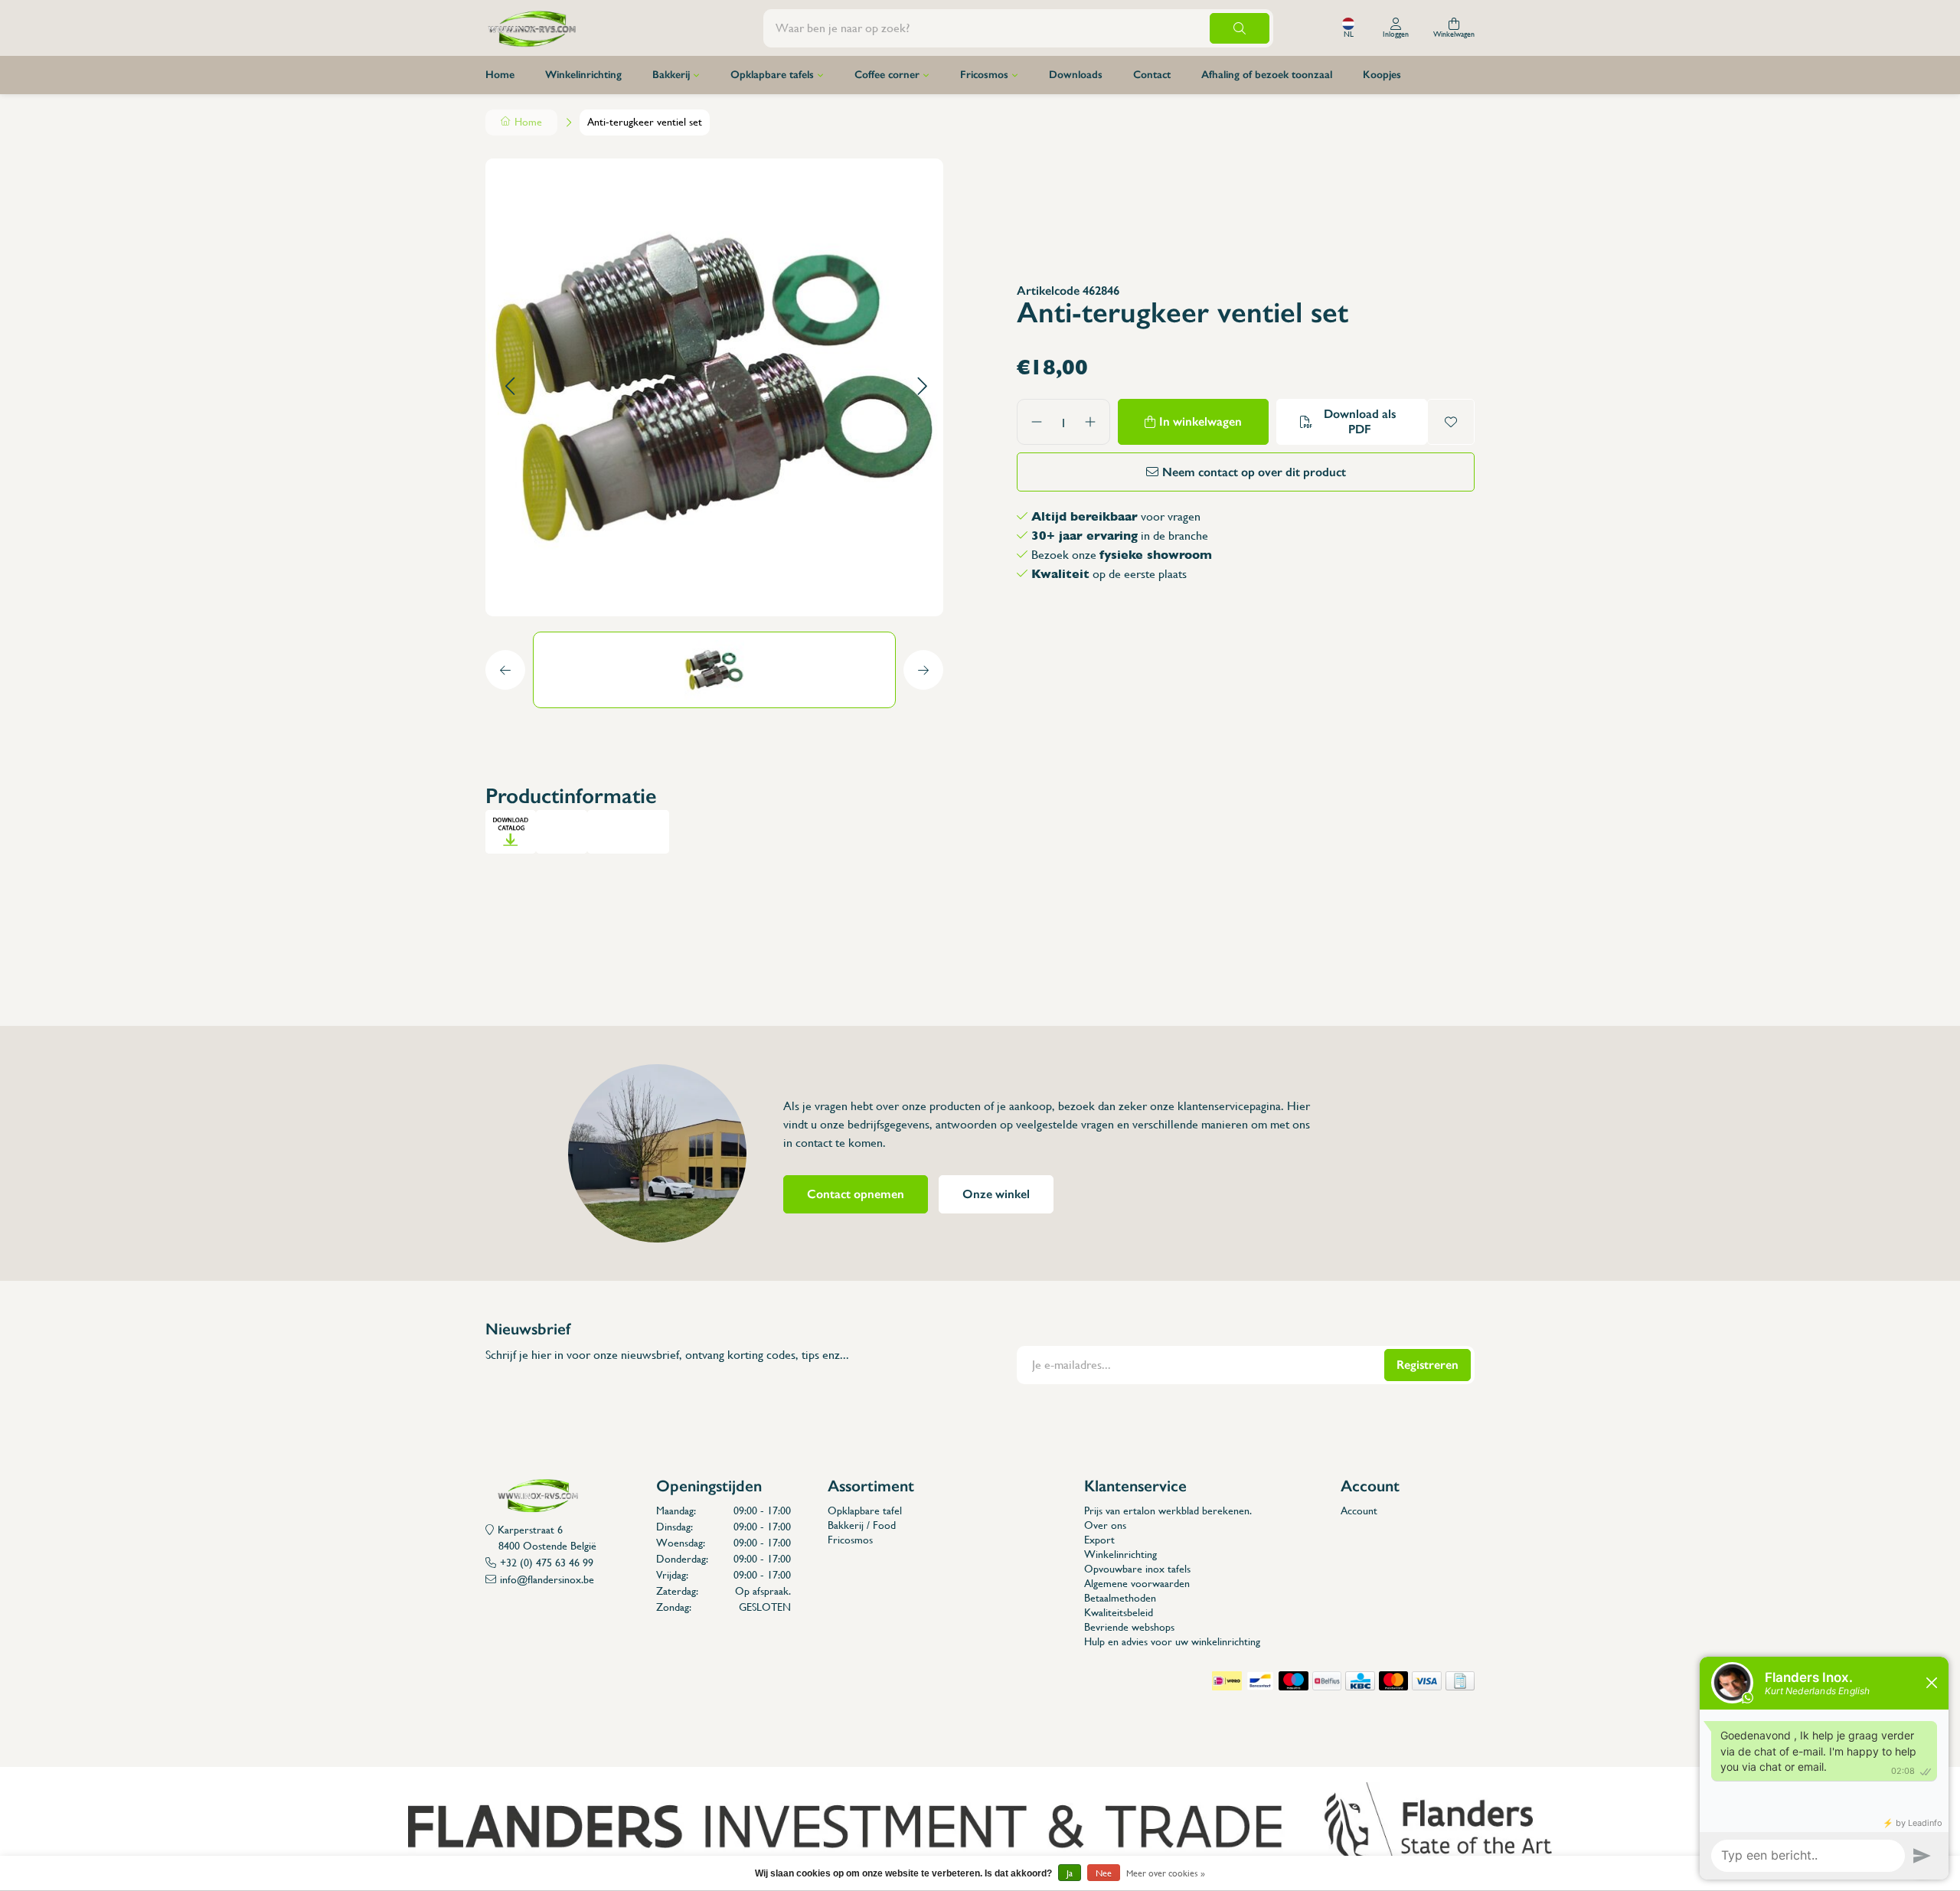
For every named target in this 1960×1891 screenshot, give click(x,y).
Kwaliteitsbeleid (1119, 1612)
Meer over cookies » (1166, 1873)
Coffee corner (887, 75)
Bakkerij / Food (862, 1525)
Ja (1070, 1873)
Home (500, 75)
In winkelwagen (1200, 421)
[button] (510, 387)
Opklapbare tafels (772, 75)
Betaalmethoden (1120, 1598)
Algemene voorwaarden (1137, 1583)
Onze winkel (996, 1194)
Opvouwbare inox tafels (1137, 1569)
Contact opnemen (856, 1194)
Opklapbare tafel (865, 1511)
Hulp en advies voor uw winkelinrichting (1172, 1641)
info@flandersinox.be (547, 1579)
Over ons (1105, 1525)
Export (1099, 1540)
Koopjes (1382, 75)
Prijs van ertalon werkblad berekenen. (1168, 1511)
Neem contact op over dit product (1254, 472)
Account (1359, 1511)
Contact (1152, 75)
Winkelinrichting (583, 75)
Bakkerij (671, 75)
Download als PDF (1360, 421)
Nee (1104, 1873)
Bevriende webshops (1129, 1627)
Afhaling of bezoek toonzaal (1267, 75)
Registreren (1428, 1365)
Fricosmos (984, 75)
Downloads (1076, 75)
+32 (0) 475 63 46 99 (547, 1563)
